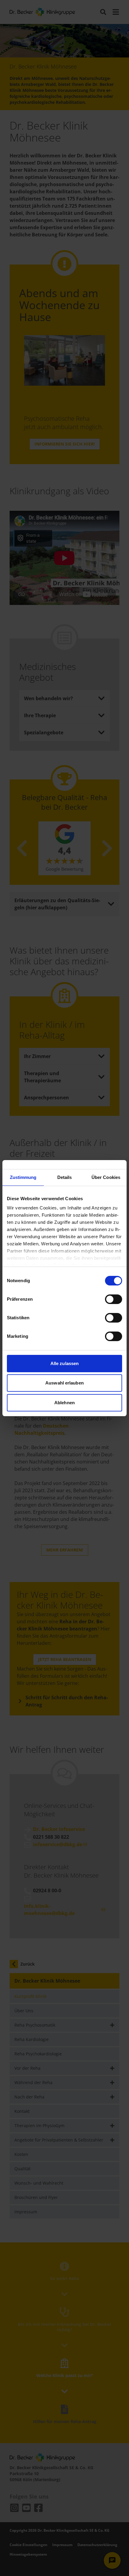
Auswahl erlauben (64, 1383)
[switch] (114, 1299)
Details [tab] (65, 1177)
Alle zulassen (64, 1363)
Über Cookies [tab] (106, 1177)
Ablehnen (64, 1403)
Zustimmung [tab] (23, 1177)
